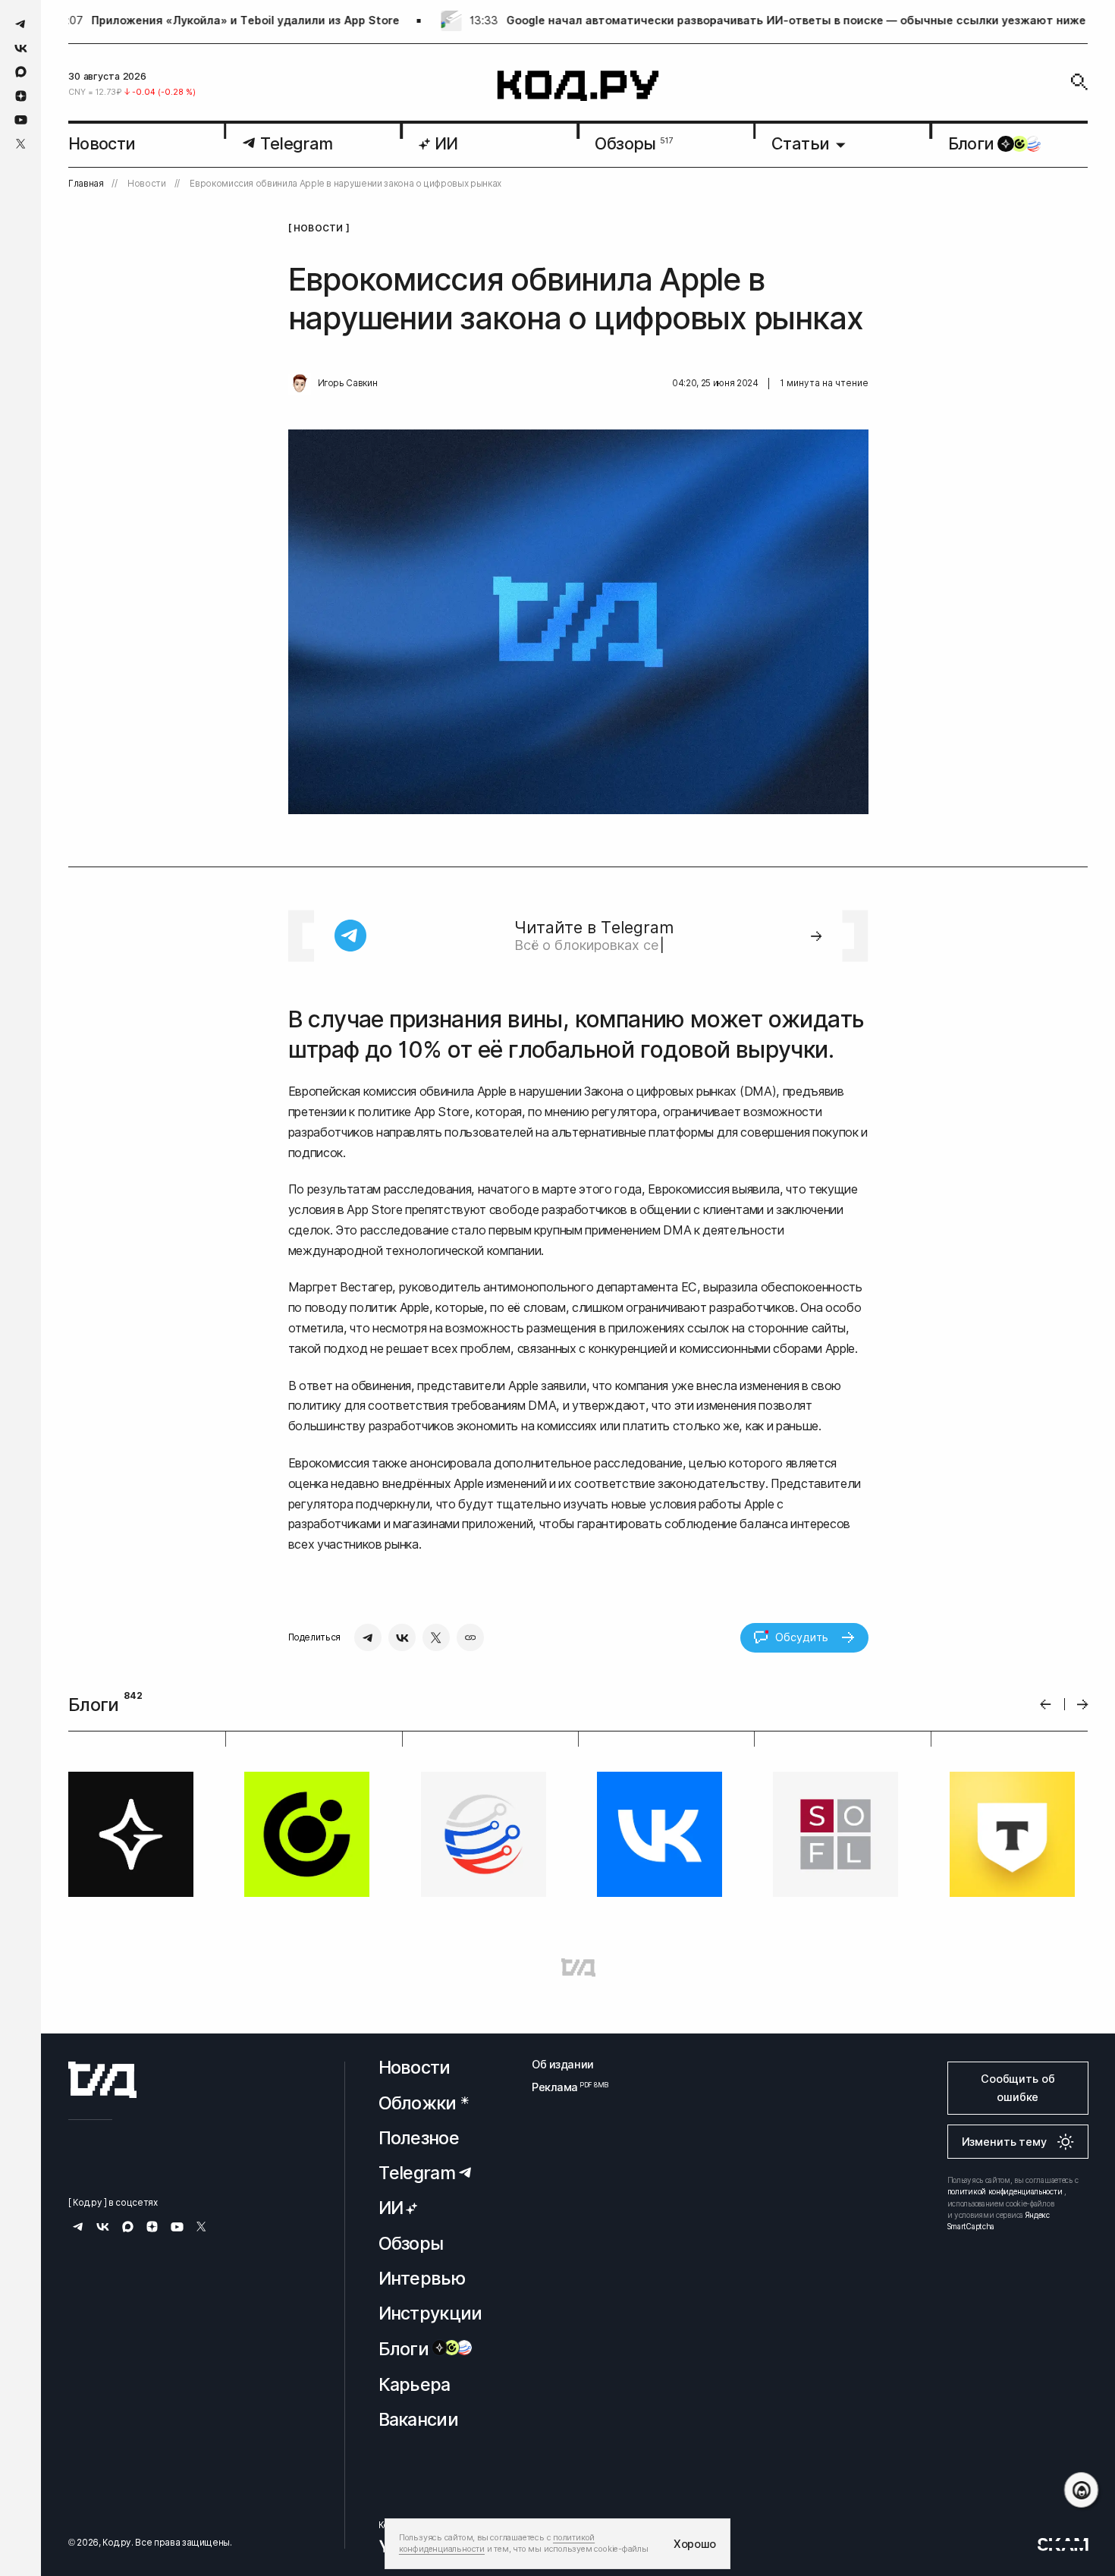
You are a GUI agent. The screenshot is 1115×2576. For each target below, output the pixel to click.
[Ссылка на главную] (102, 2080)
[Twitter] (436, 1637)
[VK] (402, 1637)
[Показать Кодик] (1081, 2490)
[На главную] (578, 86)
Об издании (563, 2064)
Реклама (563, 2087)
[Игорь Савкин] (300, 384)
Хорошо (695, 2544)
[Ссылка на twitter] (21, 144)
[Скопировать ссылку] (470, 1637)
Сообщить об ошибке (1018, 2088)
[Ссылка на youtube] (21, 120)
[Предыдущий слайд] (1046, 1705)
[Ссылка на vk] (21, 48)
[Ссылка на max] (21, 72)
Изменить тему (1004, 2142)
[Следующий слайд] (1083, 1705)
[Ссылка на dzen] (21, 96)
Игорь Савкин (348, 383)
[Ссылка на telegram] (21, 24)
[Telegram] (368, 1637)
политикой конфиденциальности (1005, 2191)
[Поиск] (1079, 82)
